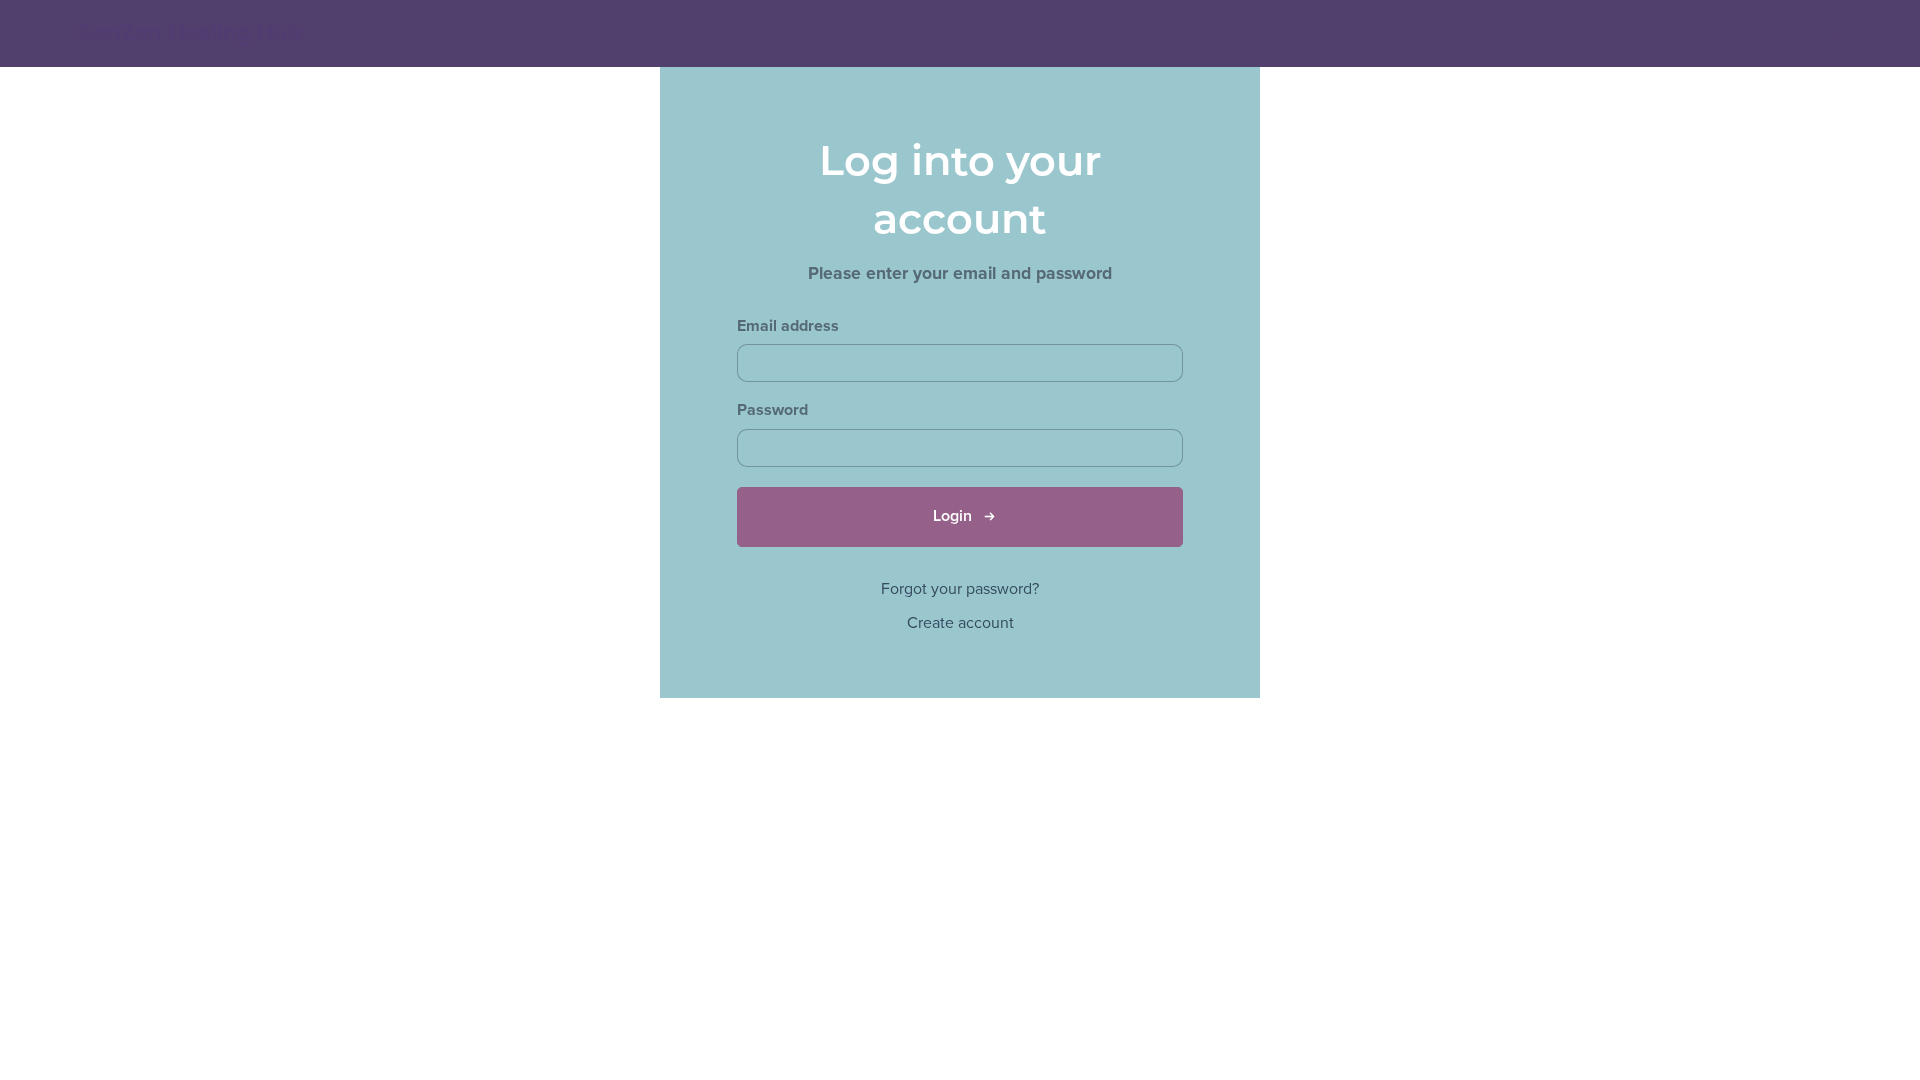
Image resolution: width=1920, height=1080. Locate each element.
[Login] (1830, 29)
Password (772, 410)
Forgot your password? (960, 589)
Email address (788, 326)
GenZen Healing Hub (189, 32)
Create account (960, 623)
